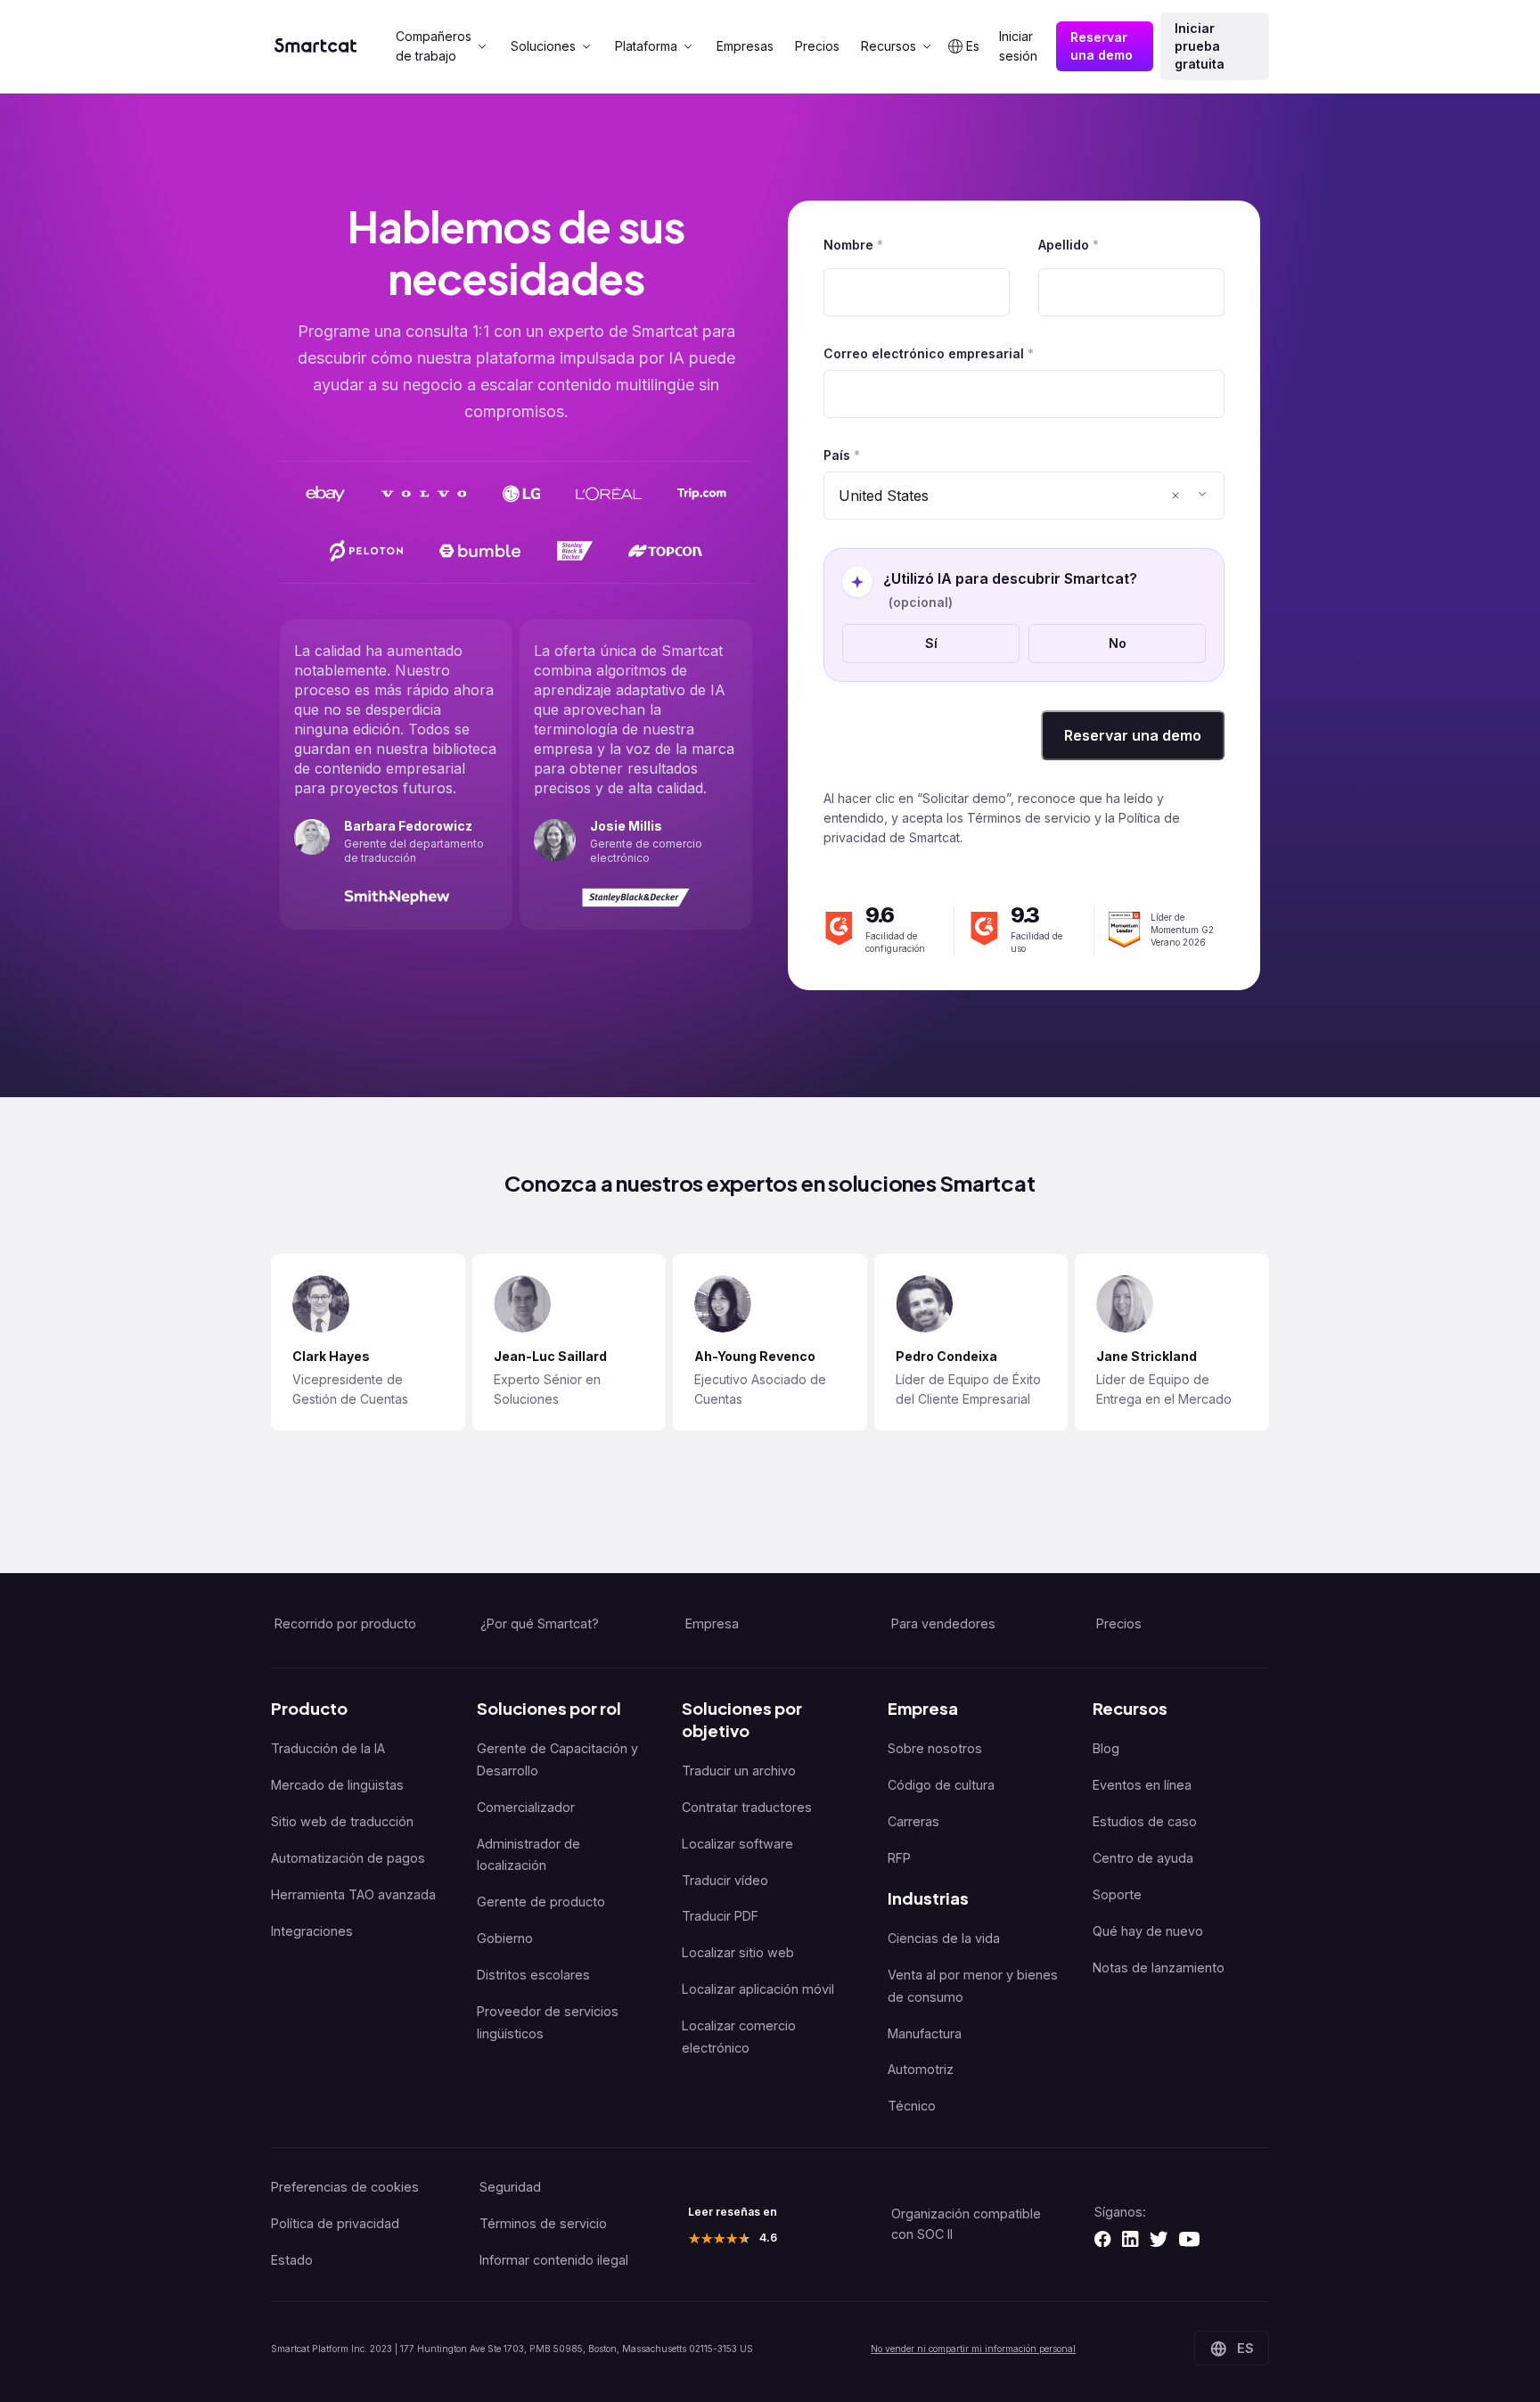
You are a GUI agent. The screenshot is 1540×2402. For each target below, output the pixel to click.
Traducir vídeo (725, 1880)
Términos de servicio (543, 2223)
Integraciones (312, 1931)
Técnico (912, 2106)
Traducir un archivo (739, 1771)
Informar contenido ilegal (554, 2260)
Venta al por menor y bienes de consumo (973, 1986)
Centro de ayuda (1143, 1858)
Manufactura (925, 2033)
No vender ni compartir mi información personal (973, 2349)
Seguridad (510, 2187)
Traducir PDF (720, 1916)
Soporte (1117, 1894)
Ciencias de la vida (944, 1938)
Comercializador (526, 1807)
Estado (292, 2260)
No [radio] (1118, 643)
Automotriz (921, 2069)
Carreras (913, 1821)
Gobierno (505, 1938)
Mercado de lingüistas (337, 1785)
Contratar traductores (747, 1807)
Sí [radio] (931, 643)
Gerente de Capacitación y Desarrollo (557, 1759)
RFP (899, 1858)
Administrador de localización (528, 1855)
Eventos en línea (1142, 1785)
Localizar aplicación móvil (758, 1989)
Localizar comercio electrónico (739, 2037)
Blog (1106, 1748)
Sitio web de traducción (342, 1821)
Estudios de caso (1145, 1821)
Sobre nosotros (935, 1748)
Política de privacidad (335, 2223)
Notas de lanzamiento (1159, 1968)
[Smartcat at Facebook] (1102, 2239)
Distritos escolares (533, 1975)
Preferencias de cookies (345, 2187)
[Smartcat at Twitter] (1159, 2239)
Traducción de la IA (328, 1748)
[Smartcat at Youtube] (1189, 2239)
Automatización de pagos (348, 1858)
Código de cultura (941, 1785)
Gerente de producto (541, 1902)
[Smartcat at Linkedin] (1130, 2239)
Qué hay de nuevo (1148, 1931)
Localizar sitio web (738, 1952)
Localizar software (737, 1844)
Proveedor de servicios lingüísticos (548, 2022)
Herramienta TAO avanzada (353, 1894)
